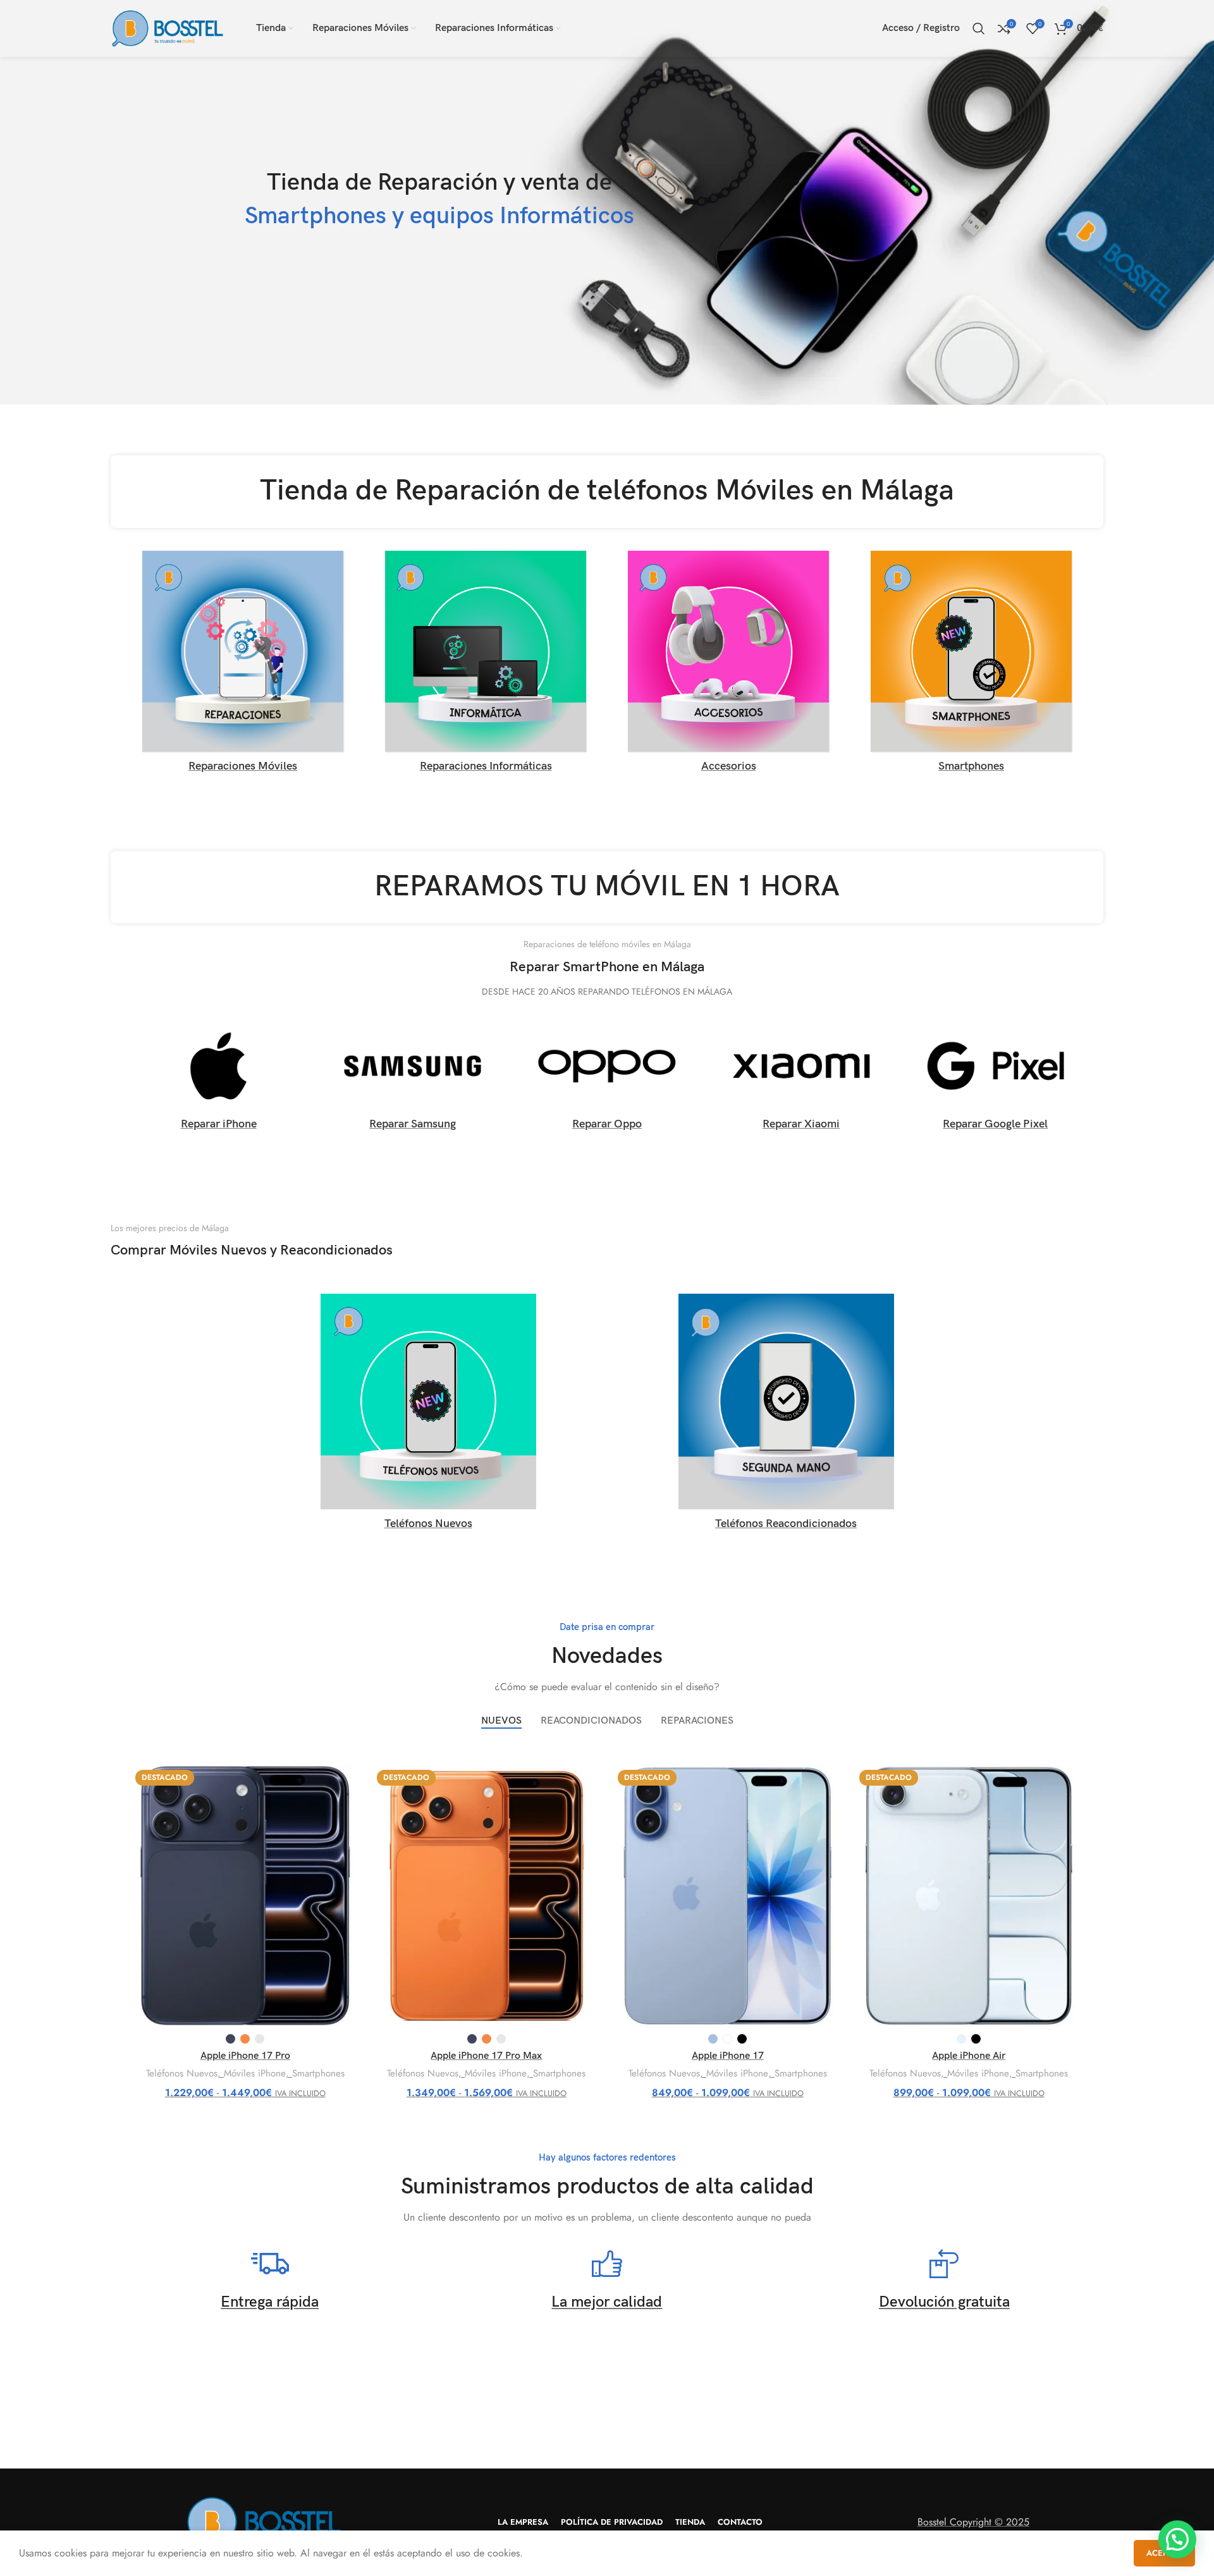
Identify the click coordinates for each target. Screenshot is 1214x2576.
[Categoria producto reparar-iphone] (218, 1081)
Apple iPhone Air (969, 2056)
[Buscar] (979, 28)
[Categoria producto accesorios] (728, 665)
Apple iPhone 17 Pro (245, 2056)
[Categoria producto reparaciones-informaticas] (486, 665)
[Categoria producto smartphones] (971, 665)
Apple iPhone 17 (728, 2056)
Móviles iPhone (255, 2074)
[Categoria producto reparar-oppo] (607, 1080)
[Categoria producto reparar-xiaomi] (801, 1081)
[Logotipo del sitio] (168, 28)
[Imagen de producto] (245, 1896)
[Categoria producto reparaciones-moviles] (243, 665)
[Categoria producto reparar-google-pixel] (996, 1080)
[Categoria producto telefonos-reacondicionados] (786, 1416)
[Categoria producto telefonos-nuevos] (428, 1416)
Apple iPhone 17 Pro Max (486, 2056)
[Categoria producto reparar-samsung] (413, 1080)
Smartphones (318, 2074)
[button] (1177, 2539)
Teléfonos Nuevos (182, 2074)
